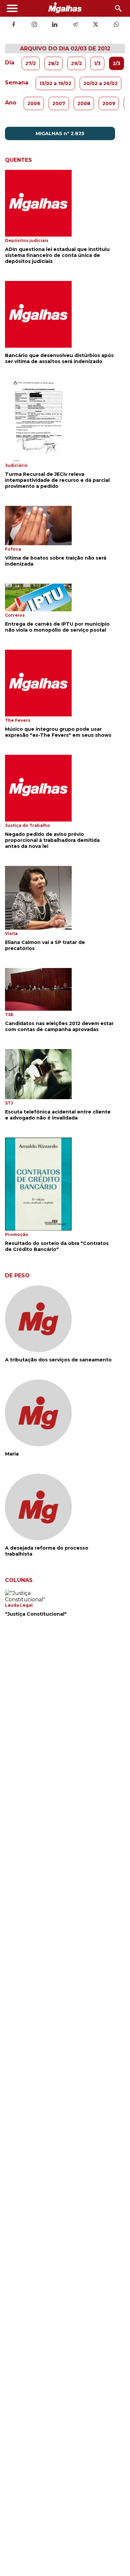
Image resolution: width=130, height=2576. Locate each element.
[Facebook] (14, 25)
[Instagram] (34, 25)
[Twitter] (96, 25)
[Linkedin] (55, 25)
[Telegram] (75, 25)
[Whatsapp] (116, 25)
